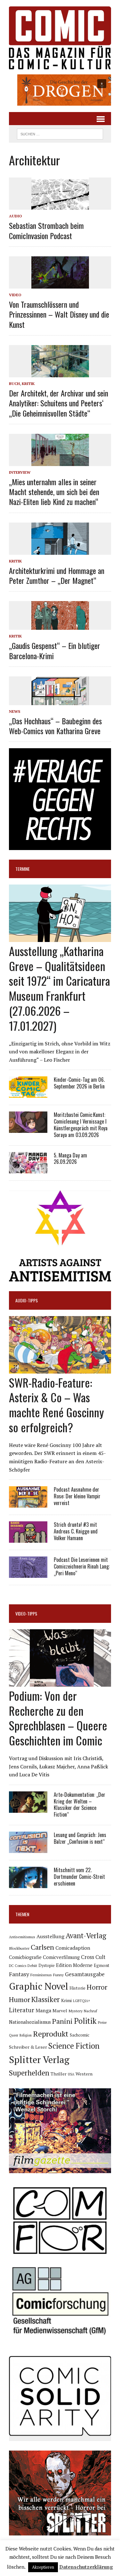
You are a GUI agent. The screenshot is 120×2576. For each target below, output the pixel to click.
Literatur (22, 2010)
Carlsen (42, 1947)
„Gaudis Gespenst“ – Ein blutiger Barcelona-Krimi (55, 650)
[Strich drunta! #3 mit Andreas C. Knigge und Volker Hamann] (28, 1539)
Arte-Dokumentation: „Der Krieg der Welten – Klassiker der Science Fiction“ (80, 1804)
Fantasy (19, 1974)
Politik (85, 2021)
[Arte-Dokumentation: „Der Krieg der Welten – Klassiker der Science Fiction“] (28, 1808)
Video (15, 295)
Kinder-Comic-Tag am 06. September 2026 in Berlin (79, 1083)
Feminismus (41, 1975)
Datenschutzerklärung (86, 2567)
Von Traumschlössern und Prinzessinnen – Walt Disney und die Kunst (59, 314)
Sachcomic (80, 2035)
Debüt (32, 1966)
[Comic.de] (60, 38)
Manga (43, 2010)
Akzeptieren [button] (43, 2567)
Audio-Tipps (27, 1300)
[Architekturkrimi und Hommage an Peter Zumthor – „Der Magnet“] (60, 550)
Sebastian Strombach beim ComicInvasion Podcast (46, 230)
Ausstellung (50, 1936)
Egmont (102, 1965)
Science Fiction (74, 2046)
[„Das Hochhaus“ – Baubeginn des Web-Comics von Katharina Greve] (60, 701)
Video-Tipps (26, 1613)
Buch (14, 384)
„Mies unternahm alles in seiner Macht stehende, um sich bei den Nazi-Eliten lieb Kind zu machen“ (54, 492)
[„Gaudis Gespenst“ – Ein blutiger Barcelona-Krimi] (60, 626)
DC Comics (18, 1966)
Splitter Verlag (39, 2060)
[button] (60, 90)
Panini (62, 2021)
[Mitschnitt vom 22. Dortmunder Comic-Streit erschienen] (28, 1884)
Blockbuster (19, 1948)
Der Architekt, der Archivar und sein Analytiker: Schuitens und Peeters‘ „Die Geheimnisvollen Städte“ (59, 403)
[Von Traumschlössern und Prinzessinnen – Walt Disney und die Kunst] (60, 284)
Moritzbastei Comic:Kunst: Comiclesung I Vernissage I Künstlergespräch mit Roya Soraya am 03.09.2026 (81, 1125)
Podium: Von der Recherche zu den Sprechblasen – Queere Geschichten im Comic (58, 1718)
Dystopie (47, 1966)
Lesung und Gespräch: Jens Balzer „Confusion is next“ (80, 1838)
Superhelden (29, 2073)
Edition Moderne (74, 1965)
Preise (102, 2022)
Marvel (60, 2011)
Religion (26, 2035)
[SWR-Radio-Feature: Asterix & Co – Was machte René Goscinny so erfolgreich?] (60, 1369)
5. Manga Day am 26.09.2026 (70, 1159)
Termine (23, 869)
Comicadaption (73, 1948)
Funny (58, 1975)
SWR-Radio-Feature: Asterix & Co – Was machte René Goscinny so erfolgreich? (56, 1405)
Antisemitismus (22, 1937)
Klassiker (46, 1999)
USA (71, 2074)
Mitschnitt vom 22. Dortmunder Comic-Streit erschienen (79, 1877)
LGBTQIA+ (82, 2001)
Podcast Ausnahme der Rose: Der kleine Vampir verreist (77, 1496)
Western (84, 2074)
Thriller (59, 2074)
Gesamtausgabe (85, 1974)
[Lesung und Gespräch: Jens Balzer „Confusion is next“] (28, 1849)
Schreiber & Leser (28, 2047)
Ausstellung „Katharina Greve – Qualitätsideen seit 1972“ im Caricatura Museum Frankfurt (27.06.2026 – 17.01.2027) (60, 988)
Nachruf (91, 2011)
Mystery (76, 2011)
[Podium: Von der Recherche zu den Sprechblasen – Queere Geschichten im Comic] (60, 1682)
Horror (97, 1987)
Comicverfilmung (61, 1957)
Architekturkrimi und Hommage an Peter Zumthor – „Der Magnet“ (57, 575)
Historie (77, 1988)
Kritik (28, 384)
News (15, 711)
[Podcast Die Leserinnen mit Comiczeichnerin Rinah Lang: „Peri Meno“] (28, 1574)
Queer (14, 2035)
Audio (16, 216)
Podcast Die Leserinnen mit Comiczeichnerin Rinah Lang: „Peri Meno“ (82, 1566)
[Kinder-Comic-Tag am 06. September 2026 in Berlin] (28, 1094)
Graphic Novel (39, 1986)
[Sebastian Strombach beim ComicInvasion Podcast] (60, 206)
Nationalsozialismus (30, 2022)
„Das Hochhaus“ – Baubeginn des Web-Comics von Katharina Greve (55, 726)
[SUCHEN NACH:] (60, 133)
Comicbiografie (25, 1957)
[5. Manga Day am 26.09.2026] (28, 1169)
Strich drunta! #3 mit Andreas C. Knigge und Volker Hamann (76, 1531)
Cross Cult (93, 1957)
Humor (20, 1999)
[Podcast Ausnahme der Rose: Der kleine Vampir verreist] (28, 1503)
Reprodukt (51, 2034)
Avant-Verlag (86, 1936)
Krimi (66, 2000)
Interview (20, 472)
